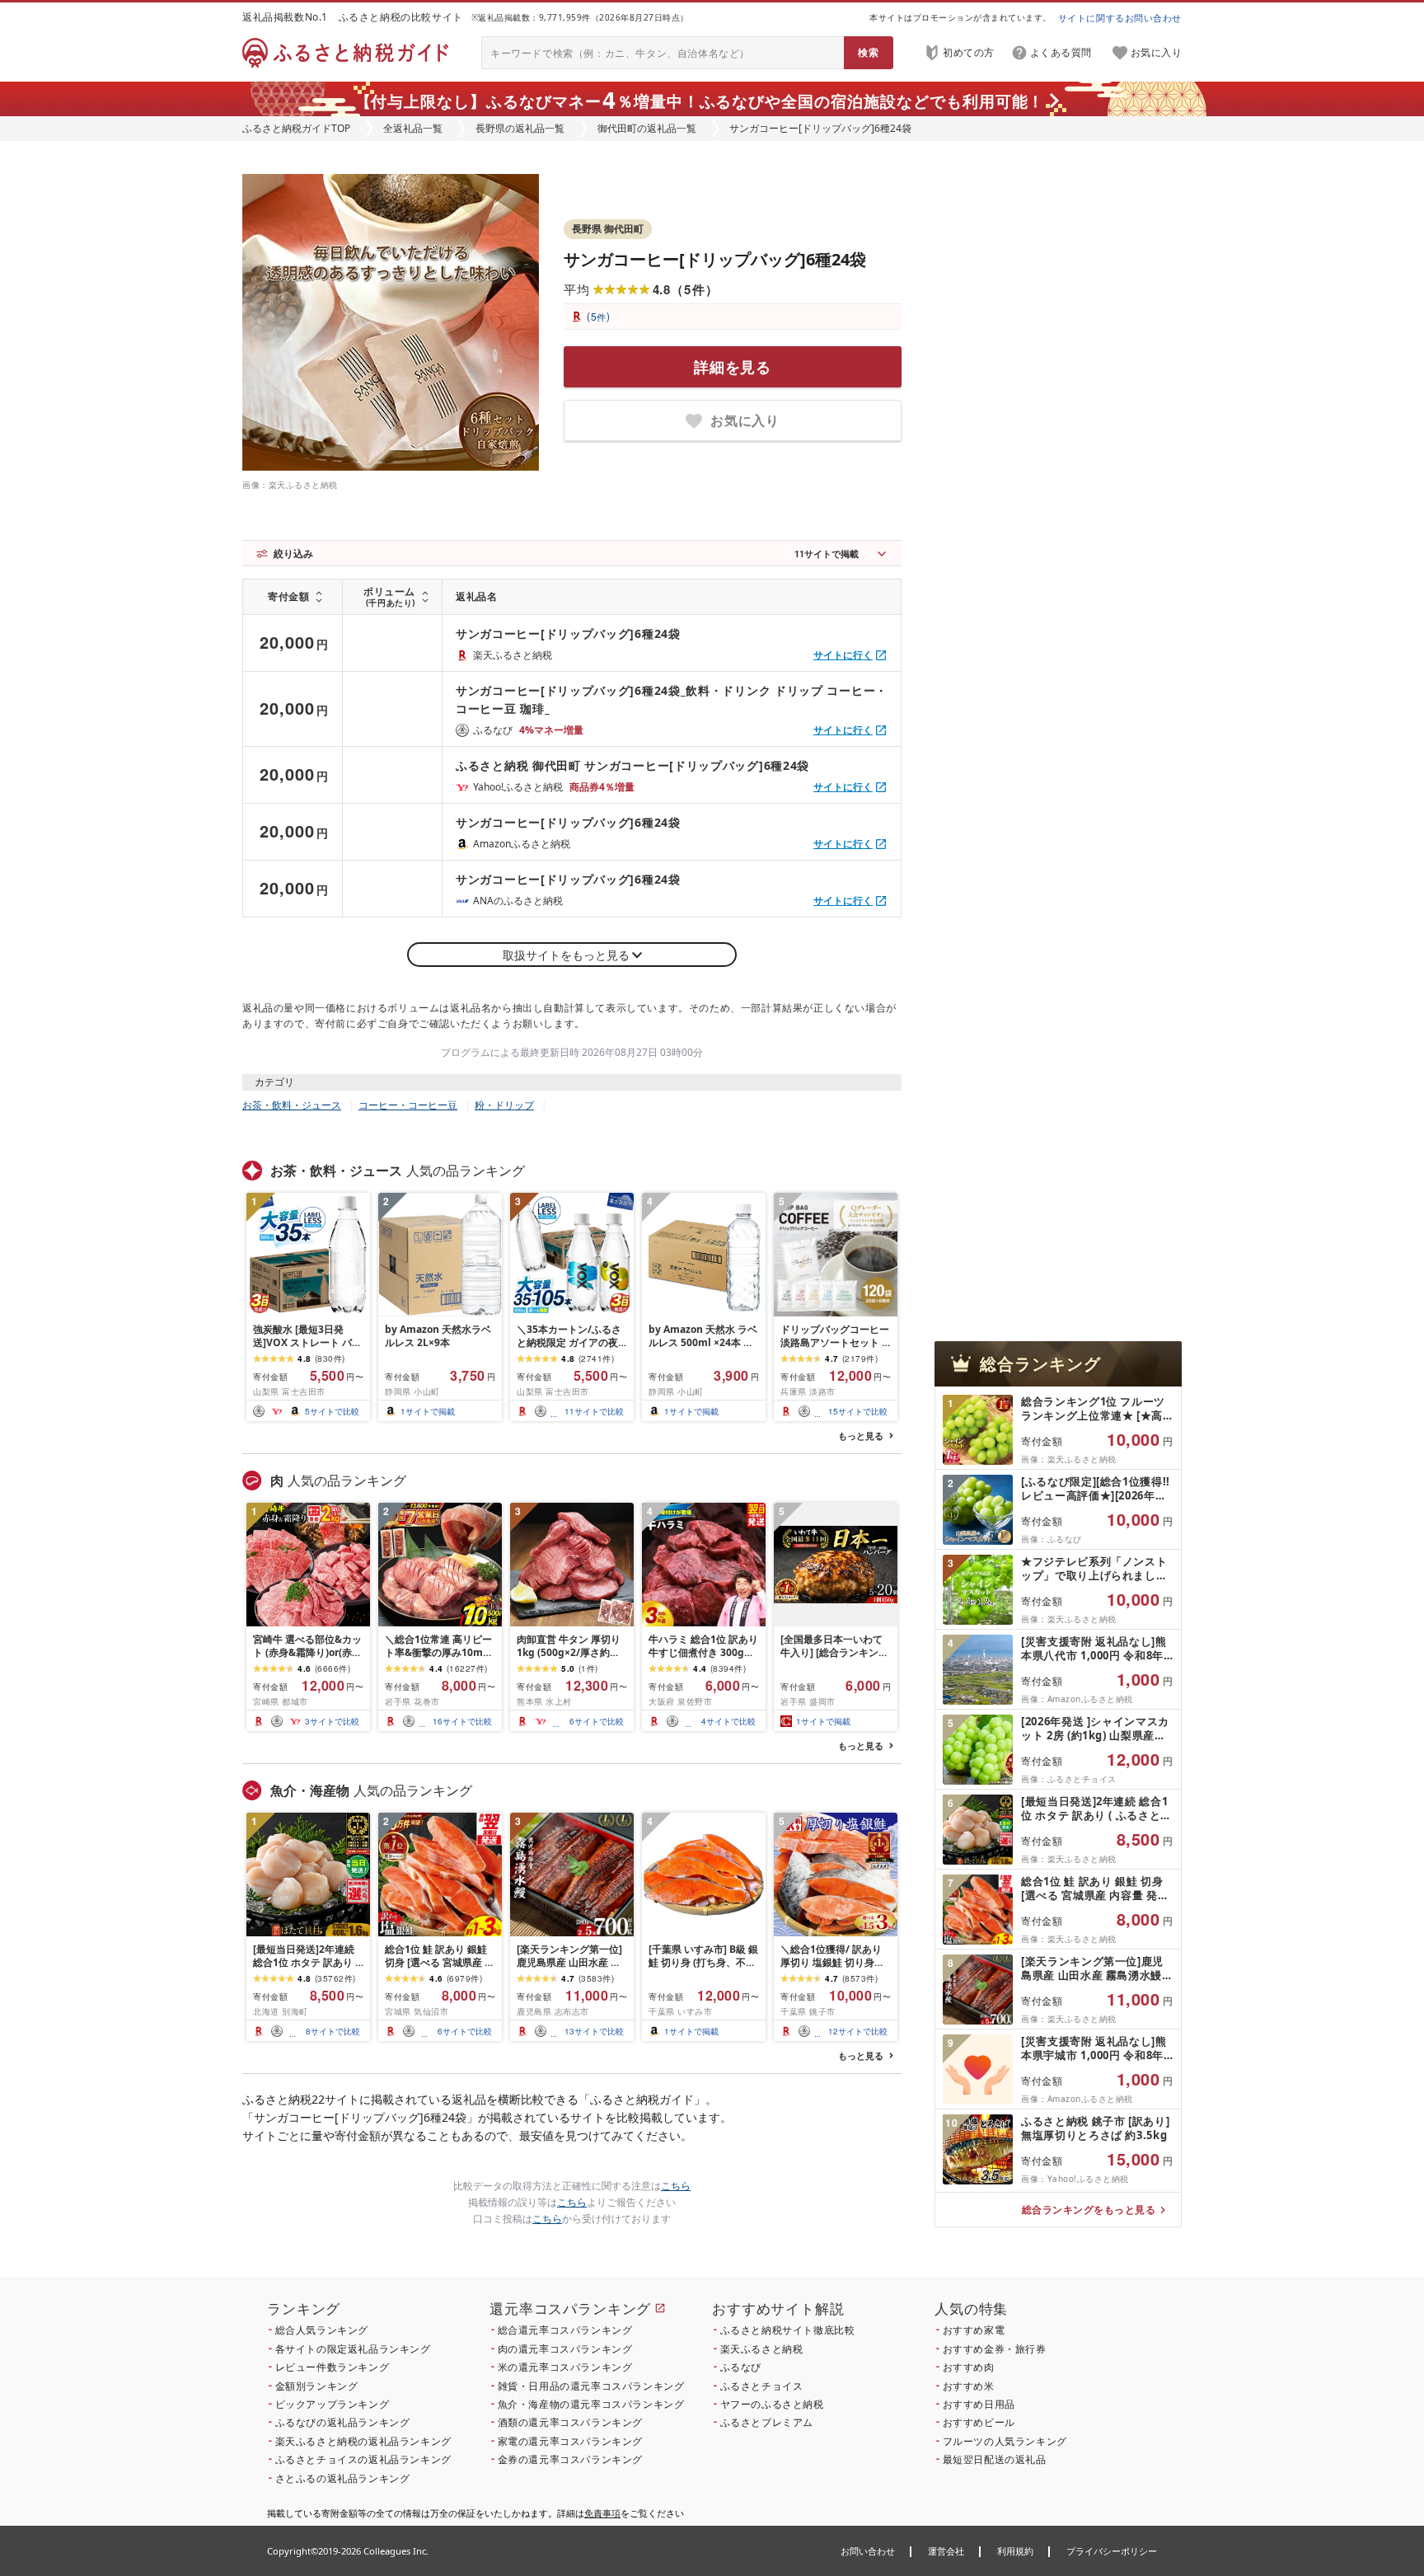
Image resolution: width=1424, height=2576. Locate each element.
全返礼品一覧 (413, 128)
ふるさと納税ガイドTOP (296, 128)
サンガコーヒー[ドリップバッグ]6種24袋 (715, 259)
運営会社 (946, 2551)
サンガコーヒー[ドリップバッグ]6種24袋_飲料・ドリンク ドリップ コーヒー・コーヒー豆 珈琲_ (672, 699)
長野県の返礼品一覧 (520, 128)
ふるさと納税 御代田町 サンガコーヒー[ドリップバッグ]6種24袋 (632, 765)
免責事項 (602, 2513)
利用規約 (1015, 2551)
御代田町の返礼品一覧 (647, 128)
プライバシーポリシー (1112, 2551)
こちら (676, 2186)
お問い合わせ (868, 2551)
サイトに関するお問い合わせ (1120, 18)
